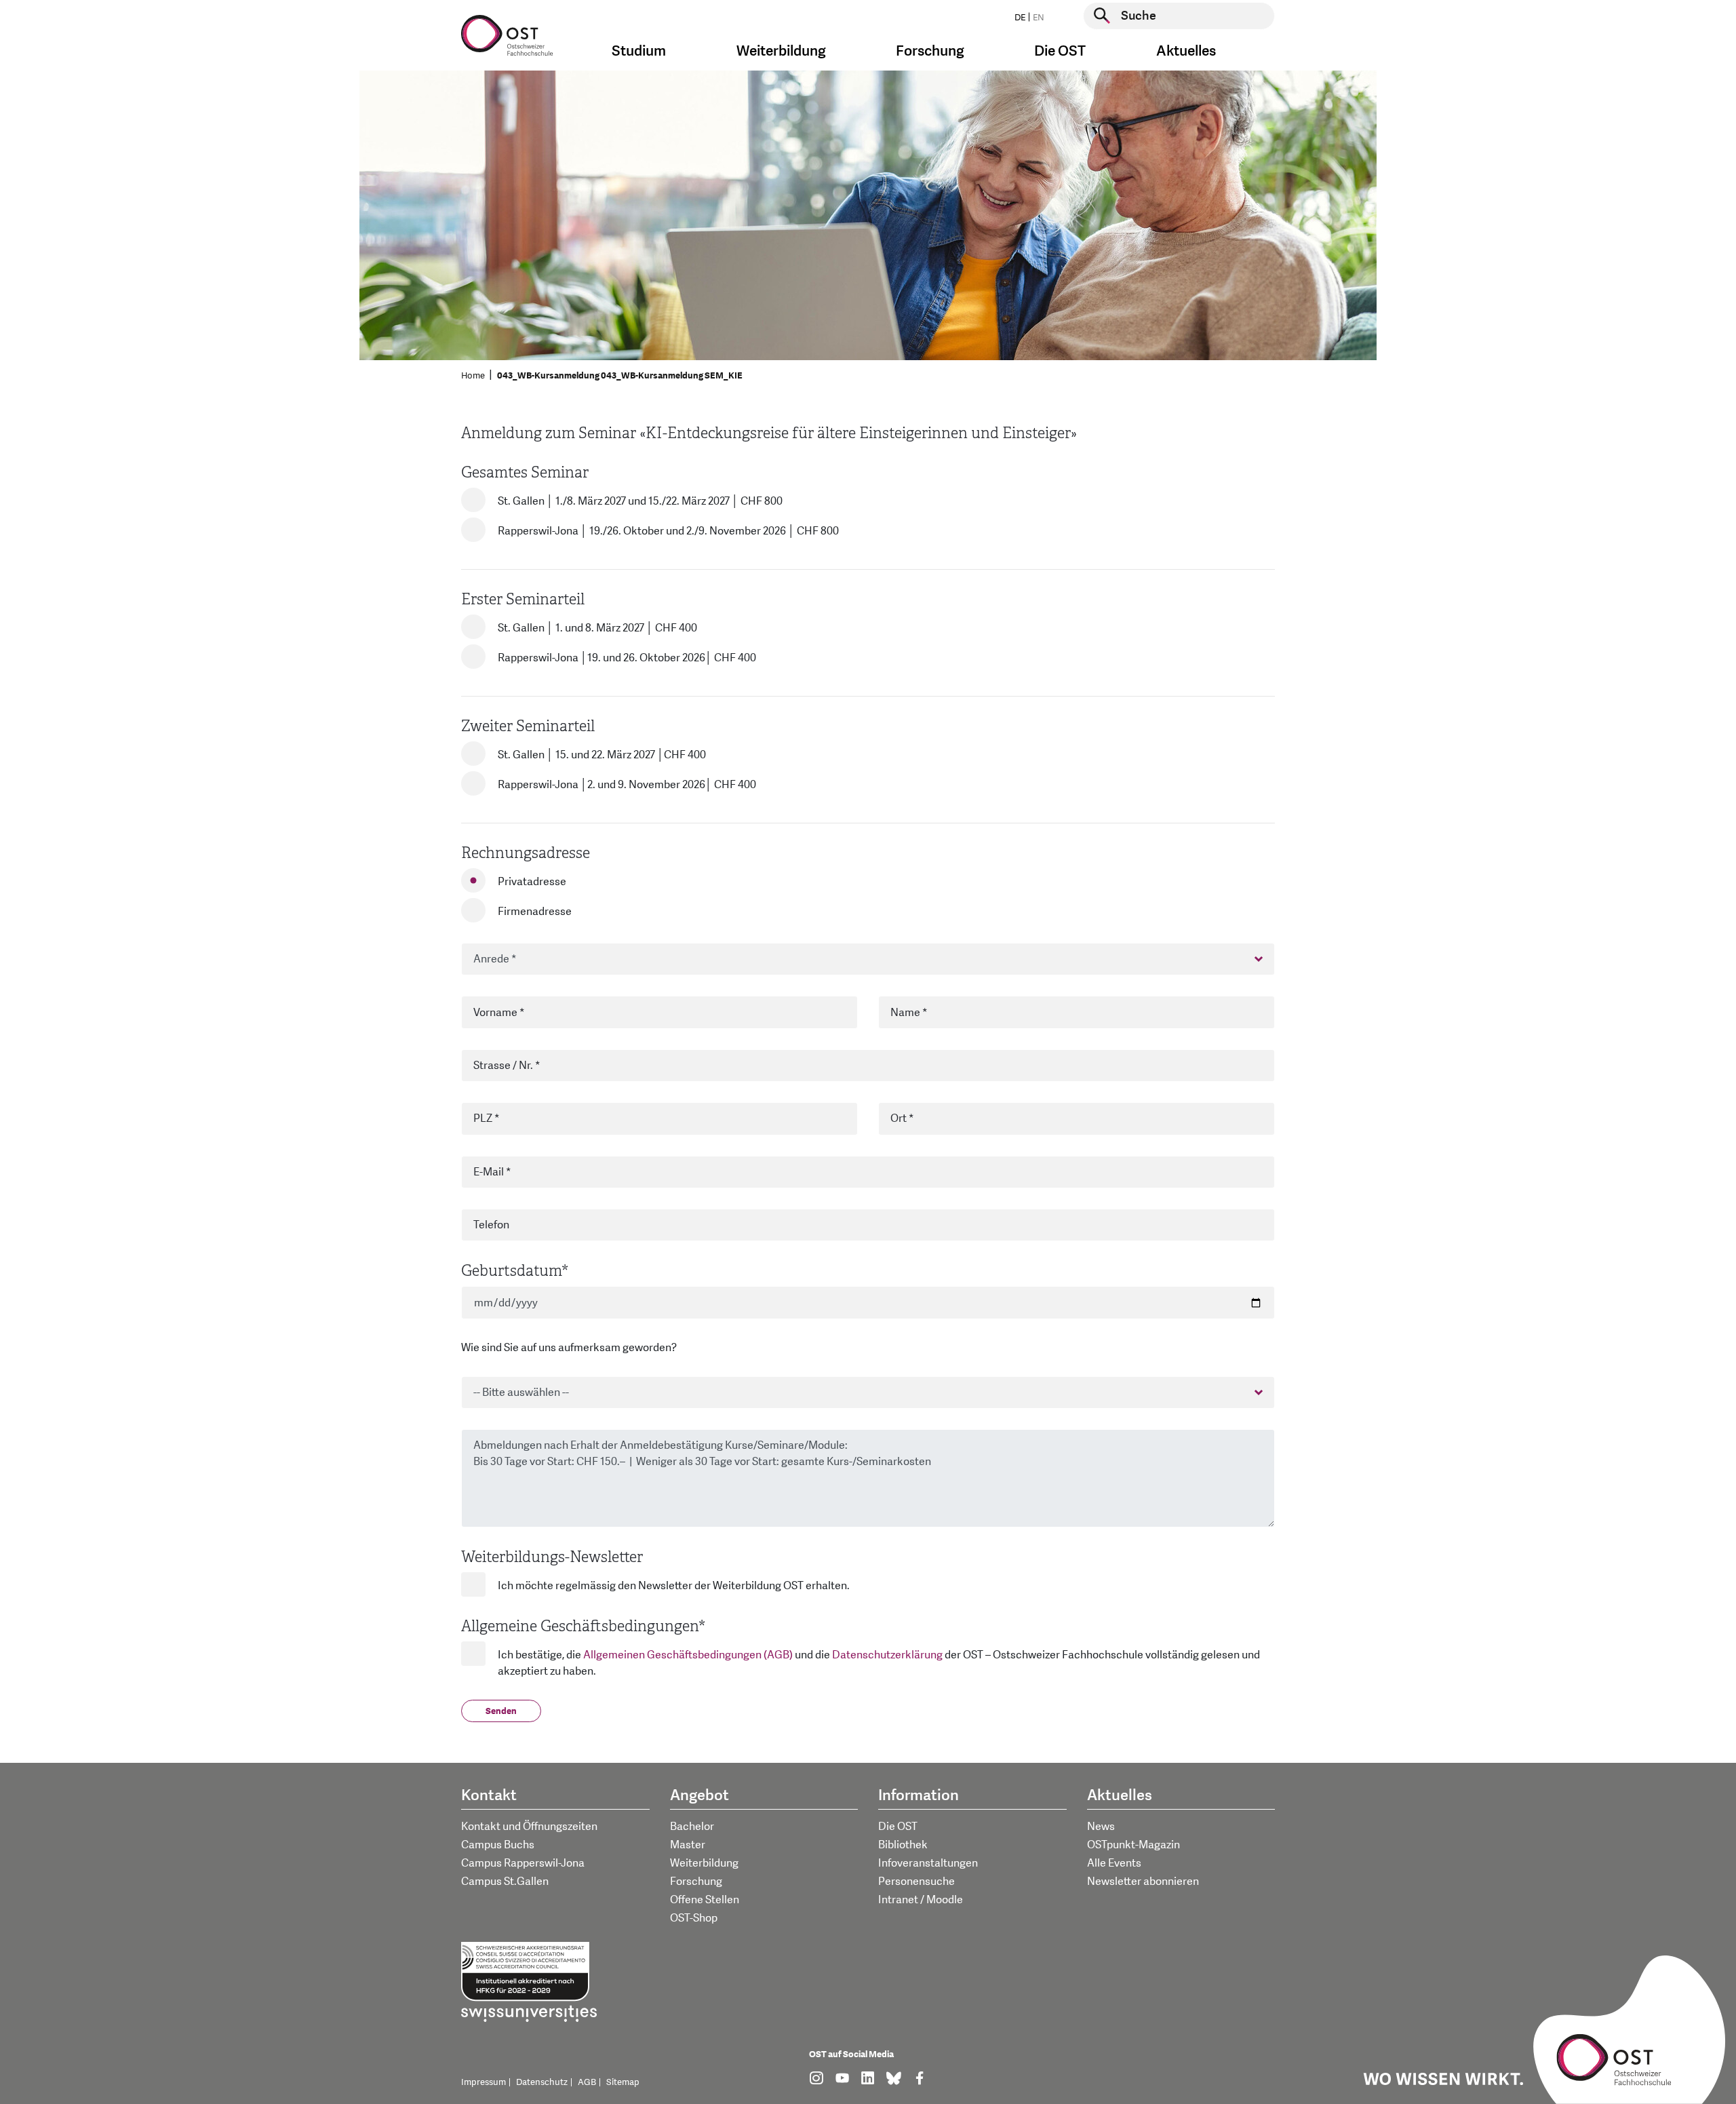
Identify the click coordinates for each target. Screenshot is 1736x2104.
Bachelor (692, 1827)
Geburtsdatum (515, 1271)
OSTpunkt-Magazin (1133, 1845)
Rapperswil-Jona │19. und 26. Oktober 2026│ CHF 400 (627, 658)
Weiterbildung (704, 1863)
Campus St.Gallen (505, 1882)
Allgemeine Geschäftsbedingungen (583, 1626)
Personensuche (916, 1882)
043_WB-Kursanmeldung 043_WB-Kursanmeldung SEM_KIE (620, 376)
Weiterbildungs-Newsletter (552, 1557)
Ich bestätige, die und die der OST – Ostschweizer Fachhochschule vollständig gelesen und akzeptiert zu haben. (879, 1663)
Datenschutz (542, 2082)
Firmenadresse (535, 912)
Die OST (898, 1827)
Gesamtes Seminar (525, 472)
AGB (587, 2082)
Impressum (484, 2082)
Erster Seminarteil (523, 599)
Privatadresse (532, 882)
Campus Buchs (498, 1845)
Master (688, 1845)
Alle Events (1114, 1863)
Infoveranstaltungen (928, 1863)
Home (473, 376)
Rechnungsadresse (526, 853)
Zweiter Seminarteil (528, 726)
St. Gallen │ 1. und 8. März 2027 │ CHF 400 (597, 628)
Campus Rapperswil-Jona (523, 1863)
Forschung (696, 1882)
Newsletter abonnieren (1143, 1882)
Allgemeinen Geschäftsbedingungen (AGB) (688, 1655)
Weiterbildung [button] (781, 51)
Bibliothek (903, 1845)
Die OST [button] (1060, 51)
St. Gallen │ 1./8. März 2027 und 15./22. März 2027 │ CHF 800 (640, 501)
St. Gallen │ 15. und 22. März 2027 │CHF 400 (602, 755)
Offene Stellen (705, 1900)
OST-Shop (694, 1918)
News (1101, 1827)
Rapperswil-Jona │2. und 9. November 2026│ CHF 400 (627, 785)
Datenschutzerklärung (887, 1655)
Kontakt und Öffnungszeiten (529, 1827)
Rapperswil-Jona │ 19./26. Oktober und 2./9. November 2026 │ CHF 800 (668, 531)
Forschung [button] (930, 51)
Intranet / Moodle (921, 1900)
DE (1020, 18)
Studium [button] (639, 51)
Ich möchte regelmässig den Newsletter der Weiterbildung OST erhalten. (674, 1586)
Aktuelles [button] (1186, 51)
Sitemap (623, 2082)
